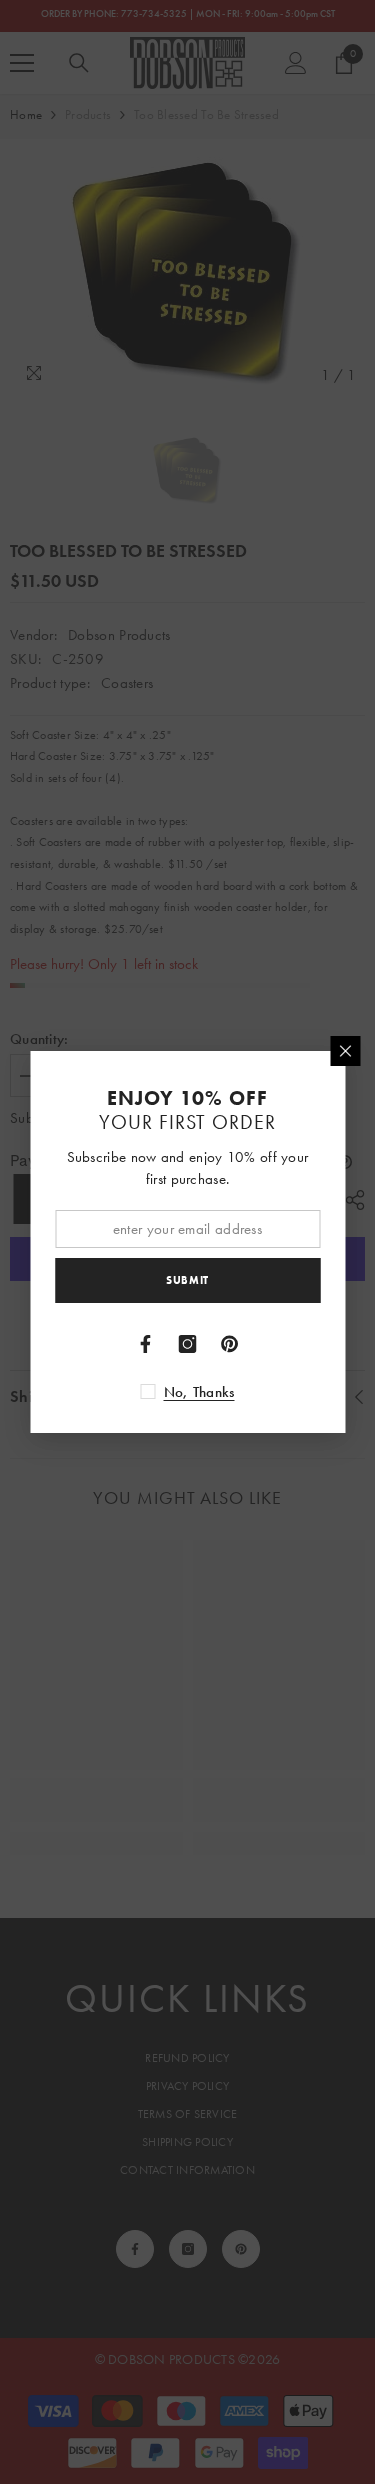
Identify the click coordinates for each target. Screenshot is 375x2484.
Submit (187, 1280)
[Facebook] (146, 1344)
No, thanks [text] (199, 1392)
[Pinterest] (230, 1344)
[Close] (345, 1051)
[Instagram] (188, 1344)
